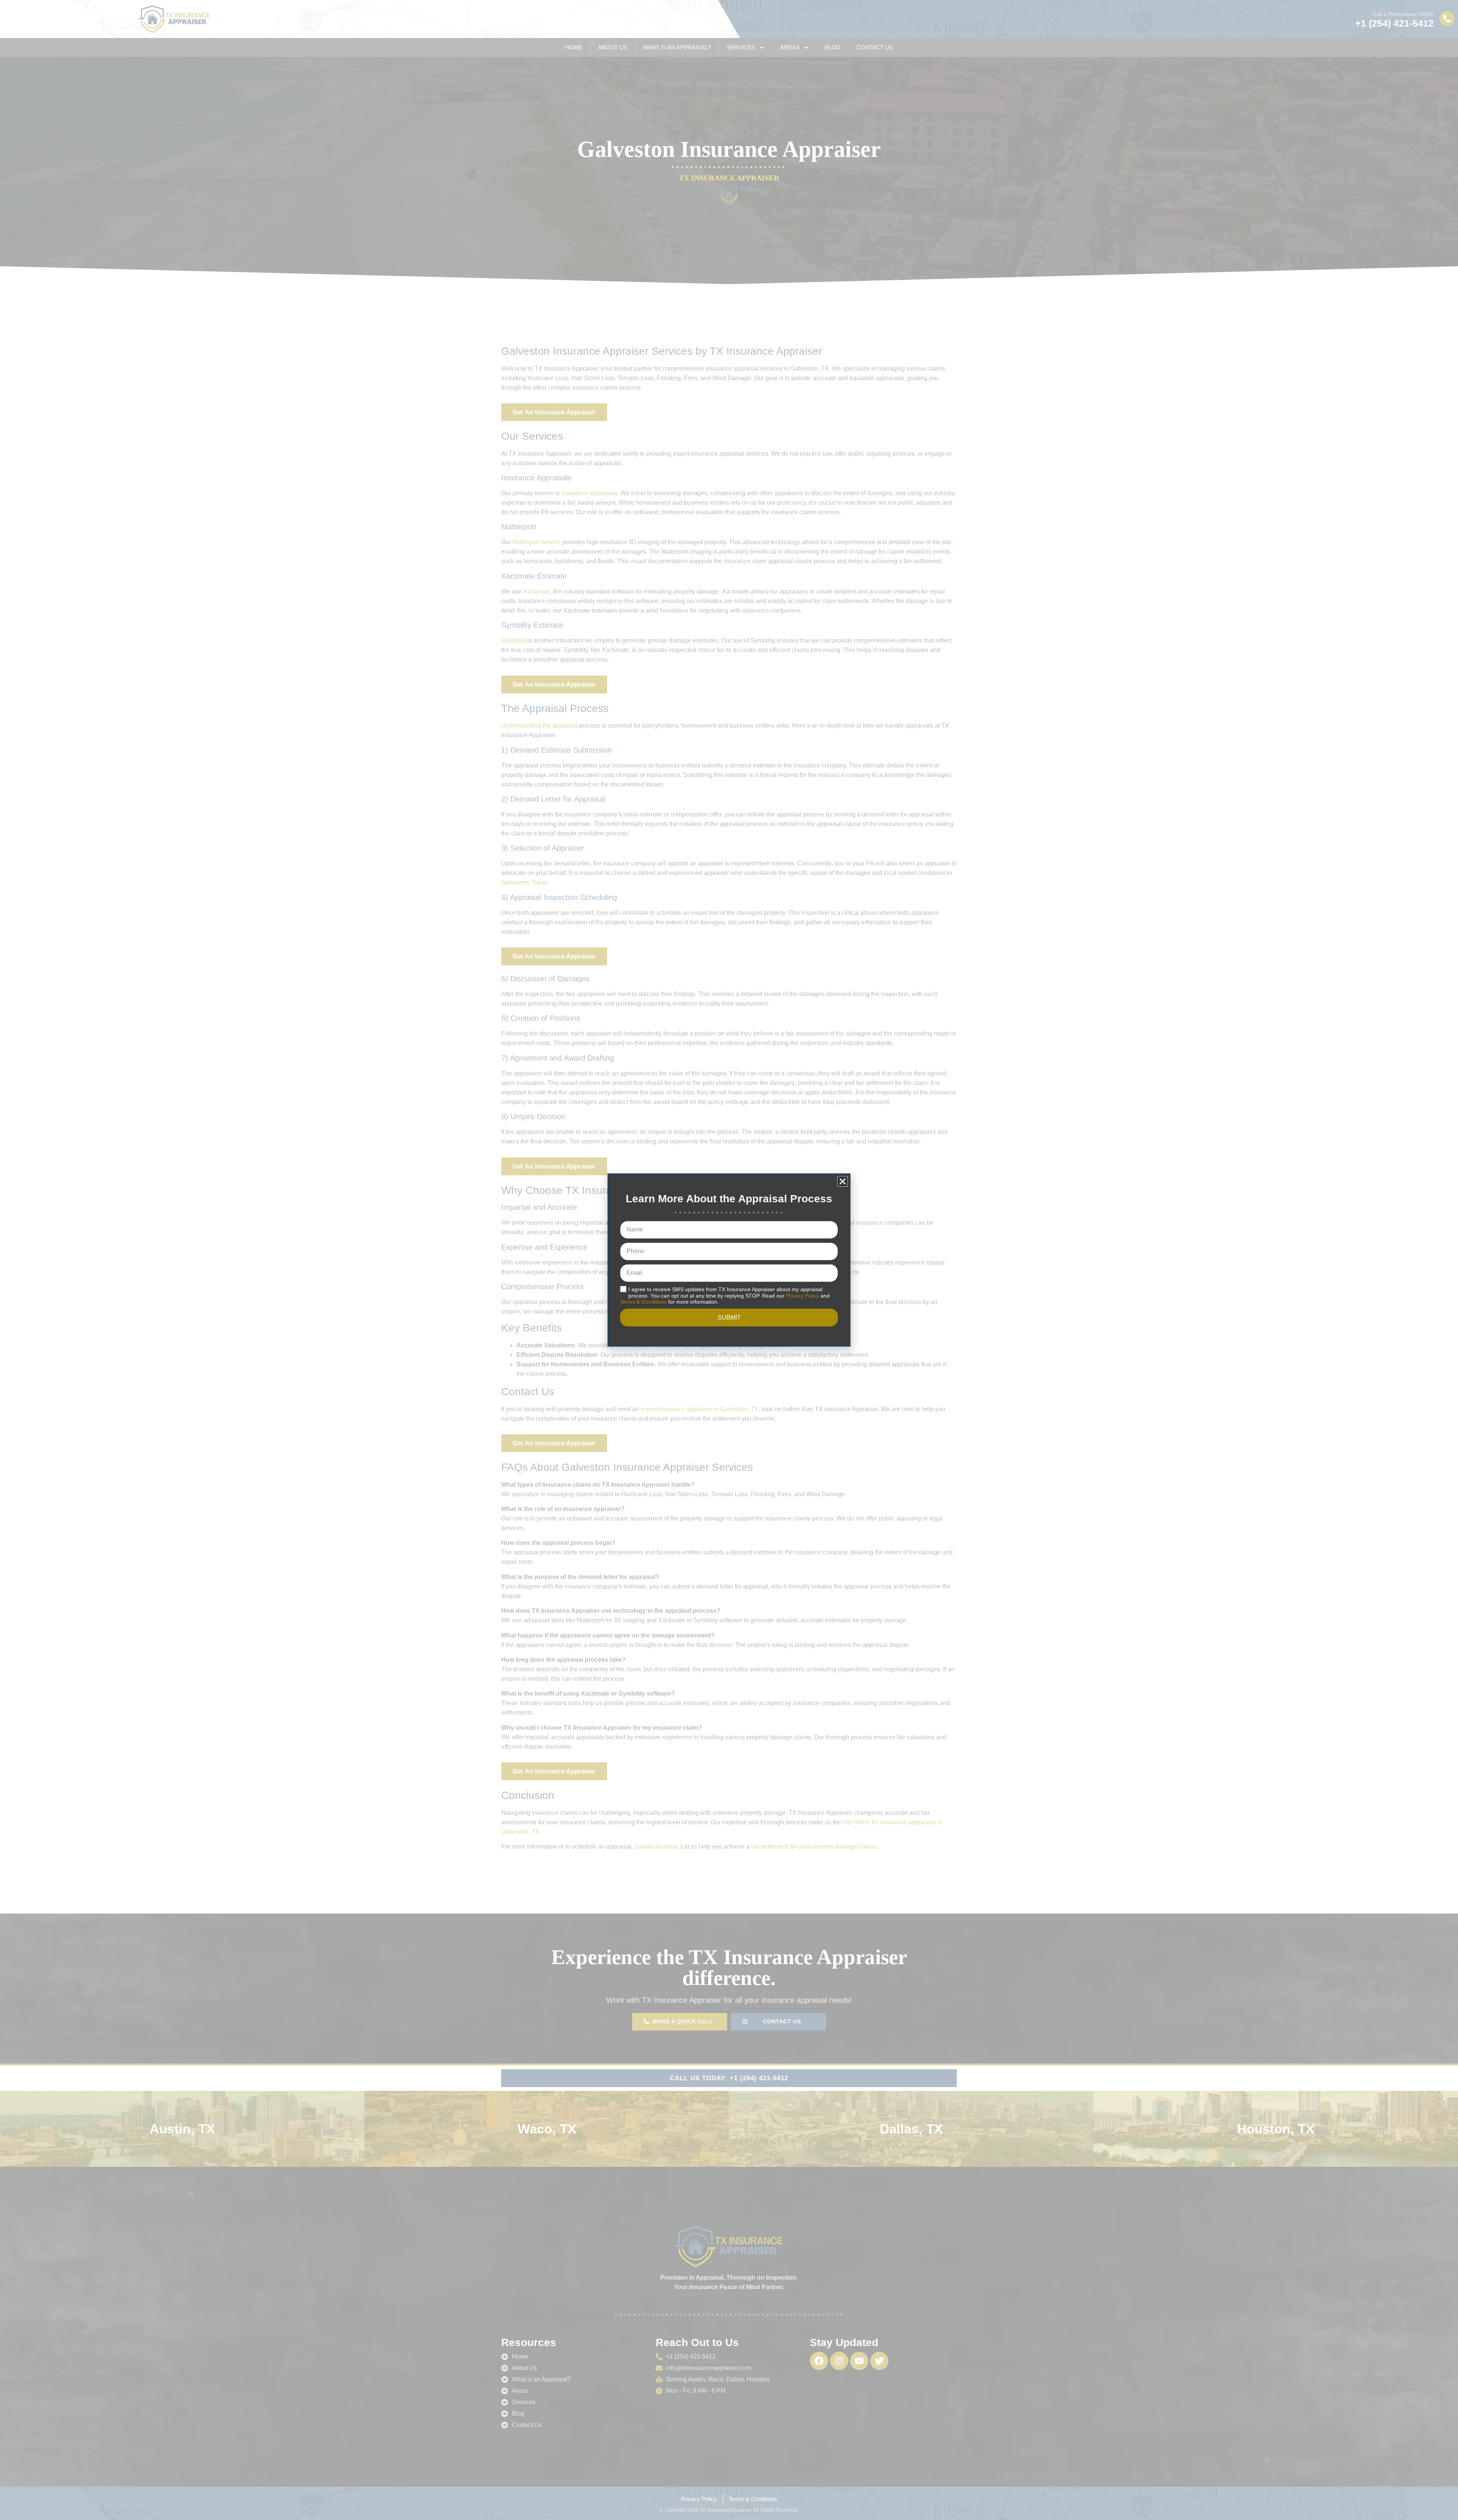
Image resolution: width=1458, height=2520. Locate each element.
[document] (729, 1260)
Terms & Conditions (643, 1302)
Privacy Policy (802, 1296)
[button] (843, 1181)
